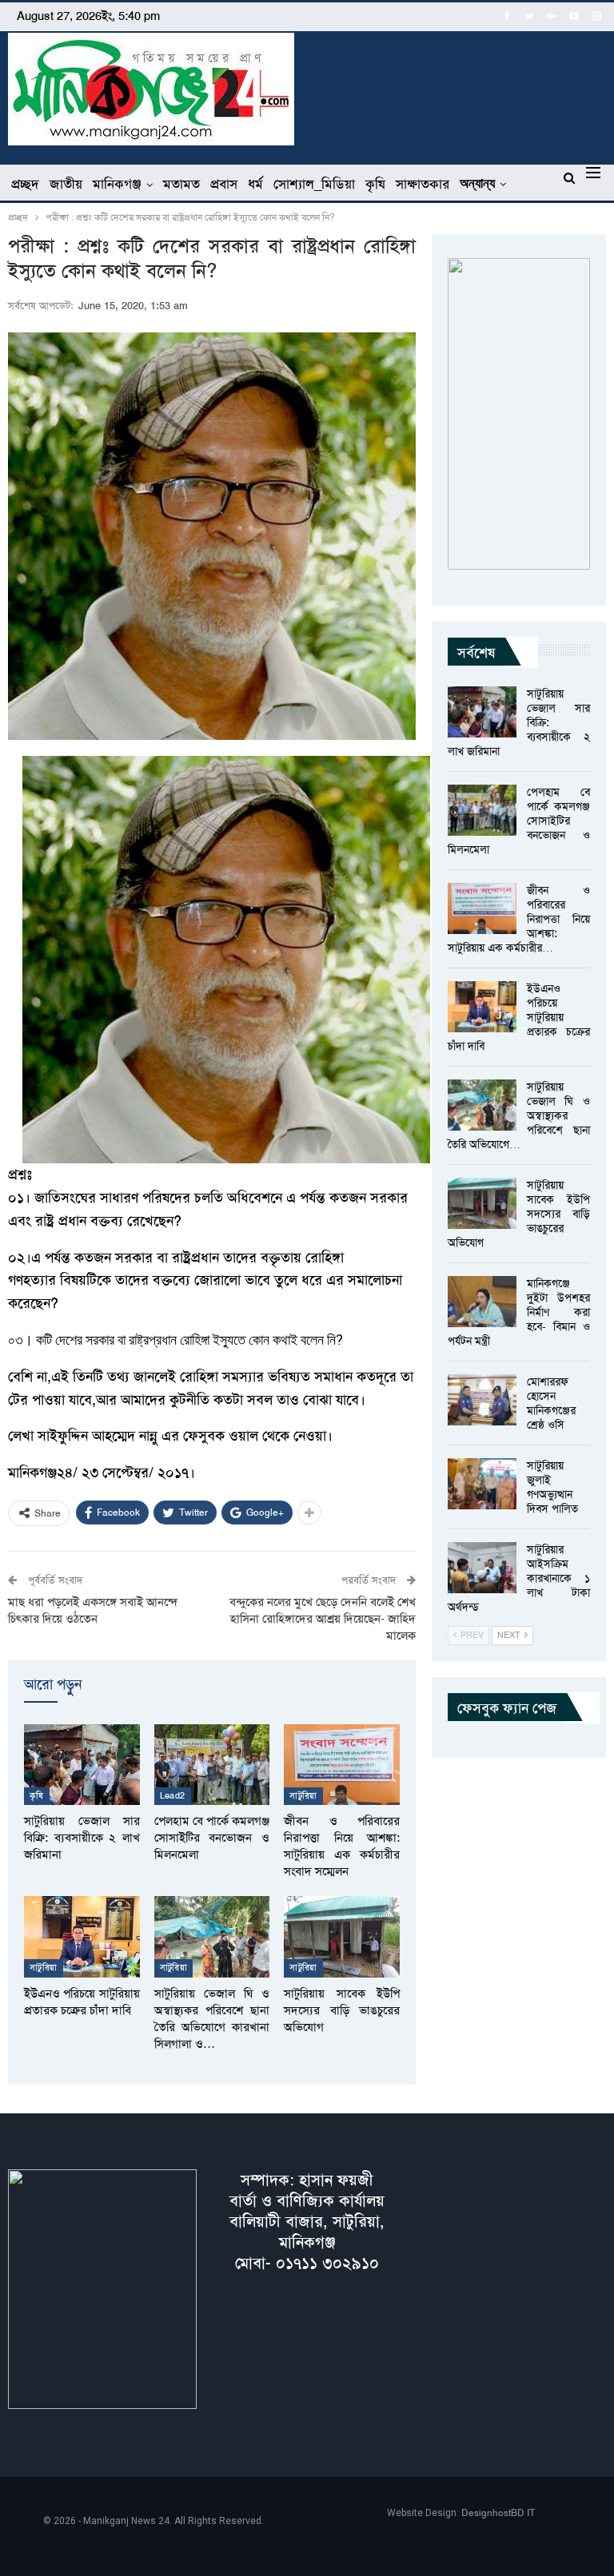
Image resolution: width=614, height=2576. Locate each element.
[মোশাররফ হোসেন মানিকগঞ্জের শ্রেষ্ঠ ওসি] (482, 1400)
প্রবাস (224, 184)
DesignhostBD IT (498, 2513)
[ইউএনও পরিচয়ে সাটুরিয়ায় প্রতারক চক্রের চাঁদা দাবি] (82, 1936)
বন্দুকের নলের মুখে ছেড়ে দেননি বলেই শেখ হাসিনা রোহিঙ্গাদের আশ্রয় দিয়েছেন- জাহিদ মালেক (323, 1619)
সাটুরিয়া (303, 1796)
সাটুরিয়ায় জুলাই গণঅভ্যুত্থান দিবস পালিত (552, 1487)
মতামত (181, 184)
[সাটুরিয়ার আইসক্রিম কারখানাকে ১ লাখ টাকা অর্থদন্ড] (482, 1568)
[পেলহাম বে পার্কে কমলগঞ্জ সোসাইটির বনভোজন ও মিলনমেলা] (212, 1765)
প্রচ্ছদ (25, 184)
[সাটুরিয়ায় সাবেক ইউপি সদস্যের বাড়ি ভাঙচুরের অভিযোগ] (342, 1936)
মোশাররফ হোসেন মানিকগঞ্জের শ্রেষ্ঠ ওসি (551, 1403)
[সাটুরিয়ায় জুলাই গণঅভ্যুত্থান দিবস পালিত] (482, 1484)
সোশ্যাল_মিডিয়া (314, 184)
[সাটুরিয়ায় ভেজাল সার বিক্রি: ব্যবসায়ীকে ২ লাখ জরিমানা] (82, 1765)
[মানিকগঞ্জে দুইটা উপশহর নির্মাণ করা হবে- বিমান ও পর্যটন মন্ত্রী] (482, 1302)
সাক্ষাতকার (423, 184)
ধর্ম (255, 184)
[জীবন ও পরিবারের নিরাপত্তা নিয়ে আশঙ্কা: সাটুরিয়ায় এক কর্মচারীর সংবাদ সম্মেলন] (342, 1765)
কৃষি (375, 184)
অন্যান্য (477, 183)
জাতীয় (66, 184)
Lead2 (173, 1796)
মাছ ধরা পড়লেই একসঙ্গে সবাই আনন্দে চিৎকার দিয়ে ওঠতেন (93, 1610)
